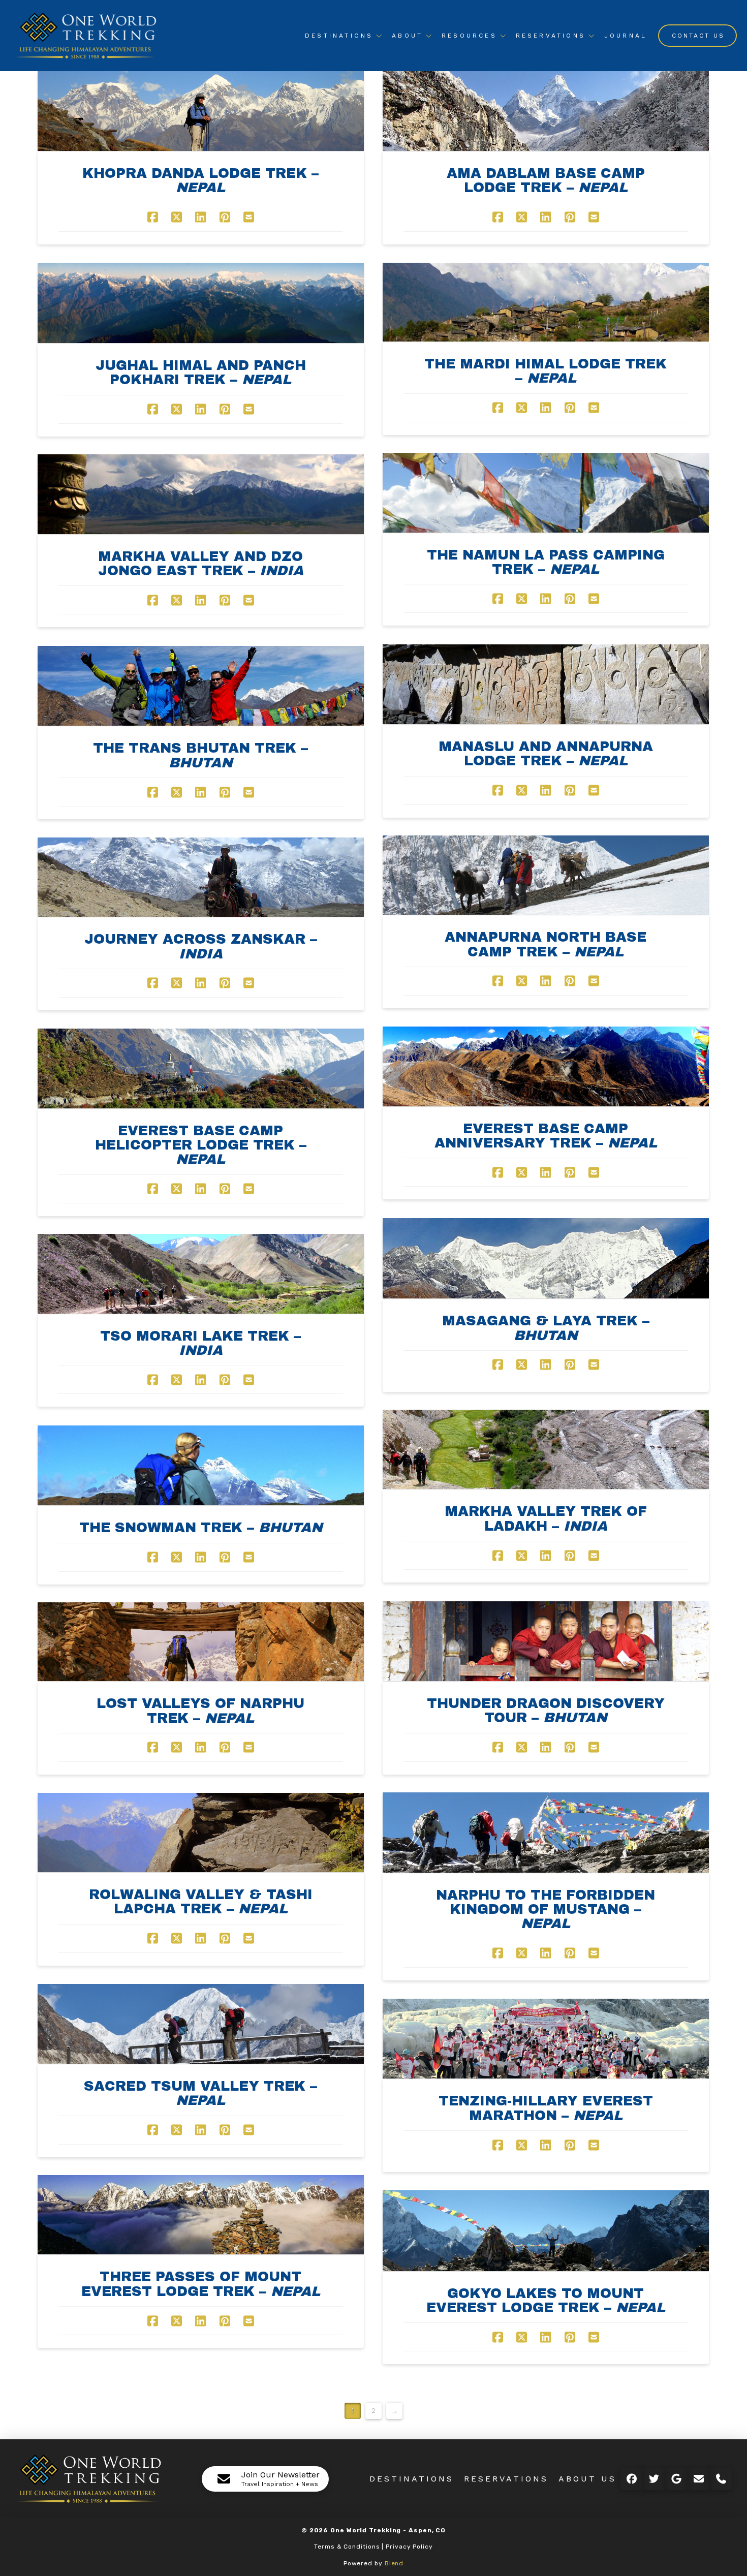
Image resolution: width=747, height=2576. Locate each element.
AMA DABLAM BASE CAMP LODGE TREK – (546, 180)
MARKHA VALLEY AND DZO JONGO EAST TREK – (201, 564)
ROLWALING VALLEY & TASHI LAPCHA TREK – (201, 1902)
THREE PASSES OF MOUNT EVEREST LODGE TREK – (201, 2284)
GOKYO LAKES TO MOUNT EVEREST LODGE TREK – (546, 2301)
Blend (394, 2563)
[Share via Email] (249, 217)
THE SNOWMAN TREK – (201, 1528)
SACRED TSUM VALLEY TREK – (200, 2093)
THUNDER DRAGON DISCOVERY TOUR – (546, 1711)
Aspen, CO (427, 2530)
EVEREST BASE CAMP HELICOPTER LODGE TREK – (201, 1145)
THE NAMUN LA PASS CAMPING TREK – (546, 562)
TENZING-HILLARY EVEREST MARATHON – (546, 2108)
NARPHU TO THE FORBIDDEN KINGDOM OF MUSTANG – (546, 1910)
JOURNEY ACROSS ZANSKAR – (201, 946)
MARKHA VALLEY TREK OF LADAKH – (546, 1518)
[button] (265, 2479)
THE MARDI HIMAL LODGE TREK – (546, 371)
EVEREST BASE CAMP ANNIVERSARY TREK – (546, 1136)
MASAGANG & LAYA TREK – (546, 1328)
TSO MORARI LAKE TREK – (200, 1343)
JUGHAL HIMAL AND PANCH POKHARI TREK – (201, 373)
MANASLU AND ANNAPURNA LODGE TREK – (546, 754)
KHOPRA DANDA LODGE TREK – (200, 180)
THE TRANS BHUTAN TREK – (200, 755)
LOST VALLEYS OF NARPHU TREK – (200, 1711)
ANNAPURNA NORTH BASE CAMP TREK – (546, 944)
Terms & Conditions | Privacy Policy (373, 2547)
